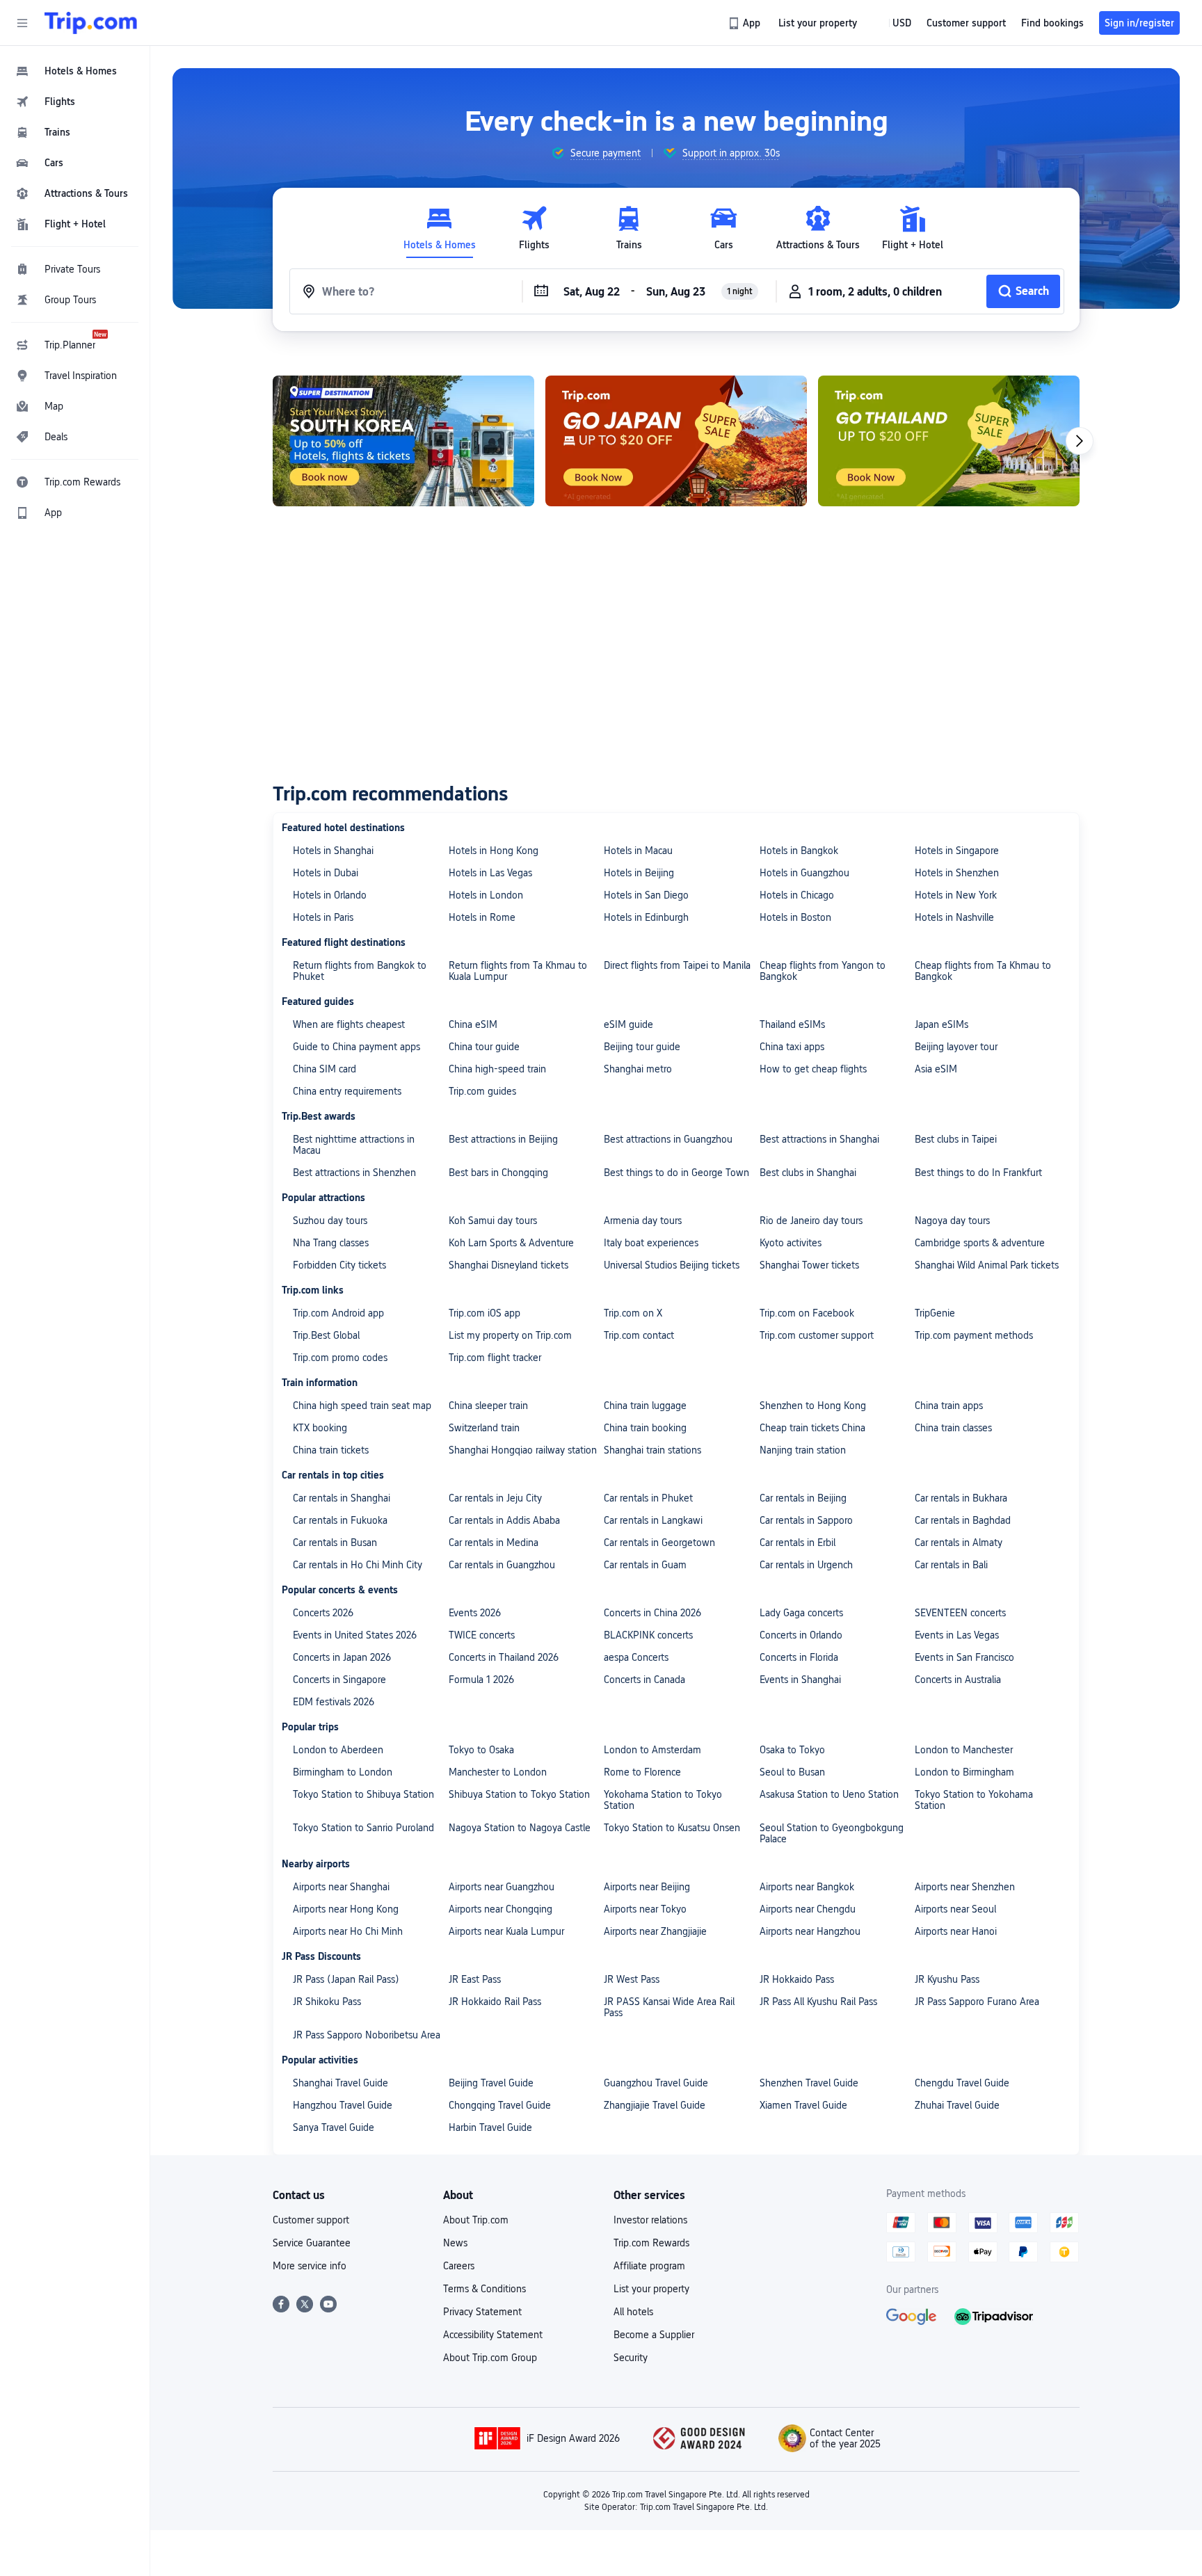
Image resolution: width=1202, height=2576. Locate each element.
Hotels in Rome (482, 917)
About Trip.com (476, 2220)
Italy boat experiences (651, 1243)
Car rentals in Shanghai (342, 1498)
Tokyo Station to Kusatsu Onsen (672, 1828)
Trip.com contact (639, 1335)
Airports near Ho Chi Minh (348, 1931)
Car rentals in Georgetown (659, 1543)
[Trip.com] (91, 23)
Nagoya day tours (952, 1221)
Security (631, 2358)
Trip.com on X (633, 1313)
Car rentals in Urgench (806, 1565)
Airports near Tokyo (645, 1909)
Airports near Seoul (955, 1909)
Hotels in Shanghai (333, 851)
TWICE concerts (482, 1635)
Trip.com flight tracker (495, 1358)
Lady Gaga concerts (801, 1613)
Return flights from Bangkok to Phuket (360, 971)
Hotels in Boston (795, 917)
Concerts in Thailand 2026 (504, 1657)
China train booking (645, 1428)
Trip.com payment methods (974, 1335)
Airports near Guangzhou (502, 1887)
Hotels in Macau (638, 851)
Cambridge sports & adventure (980, 1243)
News (455, 2243)
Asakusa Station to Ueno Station (829, 1794)
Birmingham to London (343, 1772)
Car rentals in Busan (335, 1543)
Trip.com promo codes (340, 1358)
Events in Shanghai (800, 1680)
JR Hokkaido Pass (797, 1979)
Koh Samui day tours (493, 1221)
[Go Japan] (676, 441)
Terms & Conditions (484, 2289)
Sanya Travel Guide (334, 2127)
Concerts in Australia (958, 1680)
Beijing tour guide (642, 1047)
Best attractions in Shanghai (819, 1139)
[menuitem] (75, 71)
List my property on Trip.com (510, 1335)
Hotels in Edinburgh (646, 917)
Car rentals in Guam (645, 1565)
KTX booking (320, 1428)
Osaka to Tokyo (792, 1750)
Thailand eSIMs (792, 1024)
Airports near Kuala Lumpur (506, 1931)
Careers (459, 2266)
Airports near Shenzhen (965, 1887)
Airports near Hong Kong (346, 1909)
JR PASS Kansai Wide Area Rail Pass (669, 2007)
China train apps (949, 1406)
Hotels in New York (956, 895)
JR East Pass (475, 1979)
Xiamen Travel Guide (803, 2105)
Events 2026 (475, 1613)
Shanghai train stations (652, 1450)
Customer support (311, 2220)
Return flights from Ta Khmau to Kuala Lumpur (518, 971)
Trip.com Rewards (651, 2243)
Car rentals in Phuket (648, 1498)
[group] (596, 153)
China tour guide (484, 1047)
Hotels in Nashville (954, 917)
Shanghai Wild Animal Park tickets (987, 1265)
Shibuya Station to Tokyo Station (519, 1794)
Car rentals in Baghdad (963, 1520)
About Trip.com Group (490, 2358)
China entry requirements (347, 1091)
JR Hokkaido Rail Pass (495, 2002)
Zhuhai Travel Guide (957, 2105)
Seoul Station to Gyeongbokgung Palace (832, 1833)
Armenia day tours (643, 1221)
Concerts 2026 (323, 1613)
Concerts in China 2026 (652, 1613)
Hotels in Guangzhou (804, 873)
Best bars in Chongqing (498, 1173)
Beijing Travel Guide (491, 2083)
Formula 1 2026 (481, 1680)
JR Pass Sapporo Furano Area (977, 2002)
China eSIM (473, 1024)
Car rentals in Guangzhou (502, 1565)
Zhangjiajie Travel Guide (655, 2105)
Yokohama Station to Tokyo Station (663, 1800)
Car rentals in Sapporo (806, 1520)
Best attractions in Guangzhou (668, 1139)
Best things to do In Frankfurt (978, 1173)
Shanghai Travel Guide (340, 2083)
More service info (310, 2266)
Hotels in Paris (323, 917)
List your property (651, 2289)
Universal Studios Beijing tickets (672, 1265)
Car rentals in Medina (494, 1543)
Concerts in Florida (799, 1657)
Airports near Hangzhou (810, 1931)
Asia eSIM (936, 1069)
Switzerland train (484, 1428)
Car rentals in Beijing (803, 1498)
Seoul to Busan (792, 1772)
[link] (745, 23)
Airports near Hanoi (956, 1931)
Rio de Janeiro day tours (811, 1221)
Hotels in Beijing (639, 873)
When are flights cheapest (349, 1024)
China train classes (953, 1428)
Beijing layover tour (956, 1047)
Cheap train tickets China (812, 1428)
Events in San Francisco (964, 1657)
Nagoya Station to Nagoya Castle (520, 1828)
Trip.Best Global (326, 1335)
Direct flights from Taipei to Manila (677, 965)
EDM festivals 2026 (334, 1702)
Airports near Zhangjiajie (655, 1931)
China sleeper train (488, 1406)
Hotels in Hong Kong (494, 851)
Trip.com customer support (817, 1335)
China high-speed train (497, 1069)
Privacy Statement (482, 2312)
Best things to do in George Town (676, 1173)
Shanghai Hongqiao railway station (523, 1450)
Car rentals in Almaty (959, 1543)
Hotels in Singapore (957, 851)
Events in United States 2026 (355, 1635)
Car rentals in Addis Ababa (504, 1520)
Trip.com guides (482, 1091)
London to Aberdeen (338, 1750)
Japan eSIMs (941, 1024)
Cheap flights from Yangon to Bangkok (823, 971)
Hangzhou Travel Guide (343, 2105)
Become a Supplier (654, 2335)
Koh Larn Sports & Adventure (511, 1243)
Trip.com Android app (338, 1313)
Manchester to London (498, 1772)
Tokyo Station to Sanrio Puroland (363, 1828)
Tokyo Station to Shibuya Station (363, 1794)
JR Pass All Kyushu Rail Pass (818, 2002)
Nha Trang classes (331, 1243)
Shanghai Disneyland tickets (508, 1265)
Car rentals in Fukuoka (340, 1520)
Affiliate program (649, 2266)
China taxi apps (792, 1047)
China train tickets (331, 1450)
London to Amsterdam (652, 1750)
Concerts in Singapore (339, 1680)
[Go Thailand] (949, 441)
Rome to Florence (642, 1772)
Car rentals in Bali (951, 1565)
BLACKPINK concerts (648, 1635)
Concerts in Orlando (801, 1635)
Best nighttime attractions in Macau (354, 1145)
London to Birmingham (964, 1772)
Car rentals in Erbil (798, 1543)
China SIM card (324, 1069)
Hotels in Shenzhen (957, 873)
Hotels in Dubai (326, 873)
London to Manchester (964, 1750)
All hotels (633, 2312)
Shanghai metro (638, 1069)
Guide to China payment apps (356, 1047)
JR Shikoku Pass (327, 2002)
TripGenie (935, 1313)
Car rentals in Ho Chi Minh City (358, 1565)
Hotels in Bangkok (799, 851)
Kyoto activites (791, 1243)
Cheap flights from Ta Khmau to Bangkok (983, 971)
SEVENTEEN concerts (960, 1613)
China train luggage (645, 1406)
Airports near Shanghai (341, 1887)
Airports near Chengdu (808, 1909)
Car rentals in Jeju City (495, 1498)
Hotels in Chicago (797, 895)
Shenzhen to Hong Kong (813, 1406)
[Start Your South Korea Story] (403, 441)
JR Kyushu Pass (947, 1979)
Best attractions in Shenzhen (354, 1173)
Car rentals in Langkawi (653, 1520)
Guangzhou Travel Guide (656, 2083)
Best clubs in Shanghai (808, 1173)
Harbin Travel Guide (490, 2127)
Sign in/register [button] (1139, 23)
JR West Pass (632, 1979)
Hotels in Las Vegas (490, 873)
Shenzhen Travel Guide (809, 2083)
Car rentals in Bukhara (961, 1498)
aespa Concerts (636, 1657)
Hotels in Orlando (330, 895)
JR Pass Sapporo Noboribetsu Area (367, 2035)
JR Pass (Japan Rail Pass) (346, 1979)
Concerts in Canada (644, 1680)
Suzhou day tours (330, 1221)
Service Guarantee (312, 2243)
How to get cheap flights (813, 1069)
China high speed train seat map (362, 1406)
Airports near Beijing (647, 1887)
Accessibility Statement (493, 2335)
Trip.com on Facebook (807, 1313)
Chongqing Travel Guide (500, 2105)
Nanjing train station (803, 1450)
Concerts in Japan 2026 (342, 1657)
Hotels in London (486, 895)
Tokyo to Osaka (481, 1750)
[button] (22, 23)
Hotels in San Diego (646, 895)
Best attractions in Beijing (503, 1139)
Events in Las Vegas (957, 1635)
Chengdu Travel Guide (962, 2083)
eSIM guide (628, 1024)
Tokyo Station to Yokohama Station (974, 1800)
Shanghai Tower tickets (809, 1265)
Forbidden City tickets (339, 1265)
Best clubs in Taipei (956, 1139)
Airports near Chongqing (500, 1909)
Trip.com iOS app (484, 1313)
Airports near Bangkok (807, 1887)
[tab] (440, 228)
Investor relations (650, 2220)
